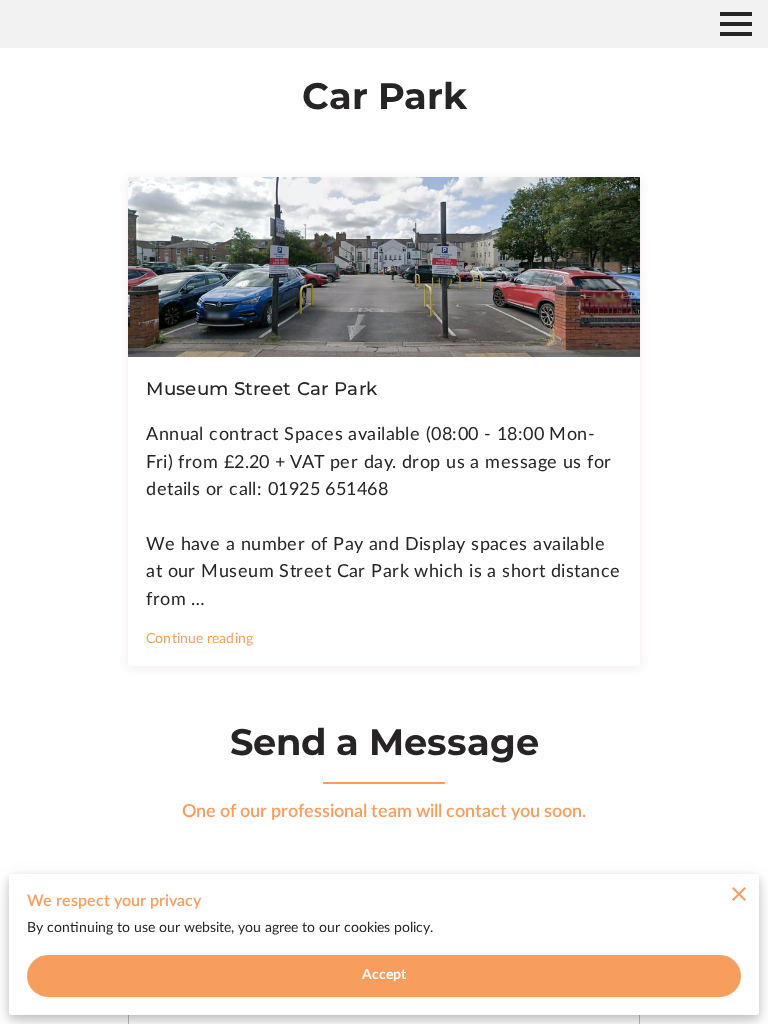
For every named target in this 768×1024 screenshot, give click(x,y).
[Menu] (736, 24)
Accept (384, 975)
